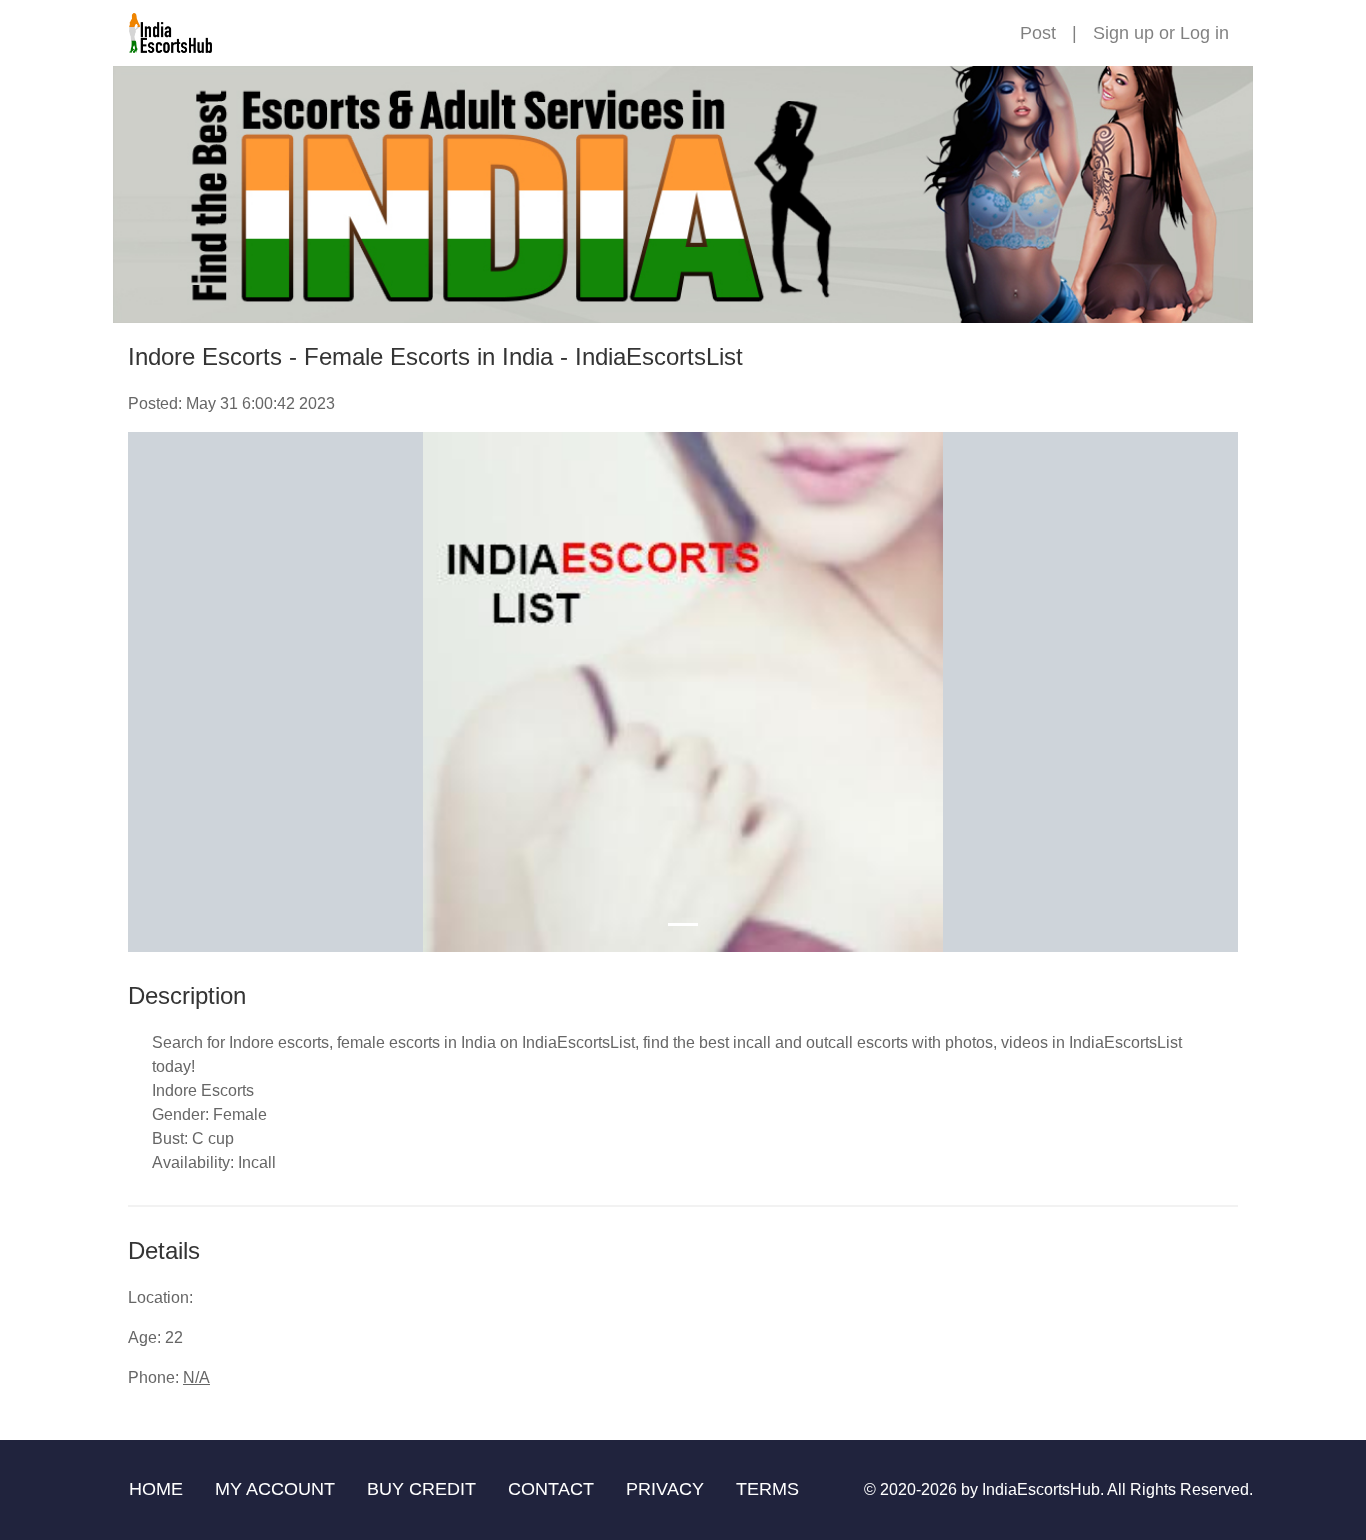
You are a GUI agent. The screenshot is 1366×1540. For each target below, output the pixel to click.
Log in (1204, 33)
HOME (156, 1489)
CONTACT (551, 1489)
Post (1038, 33)
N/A (196, 1377)
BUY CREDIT (421, 1489)
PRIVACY (665, 1489)
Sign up (1123, 33)
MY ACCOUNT (275, 1489)
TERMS (767, 1489)
